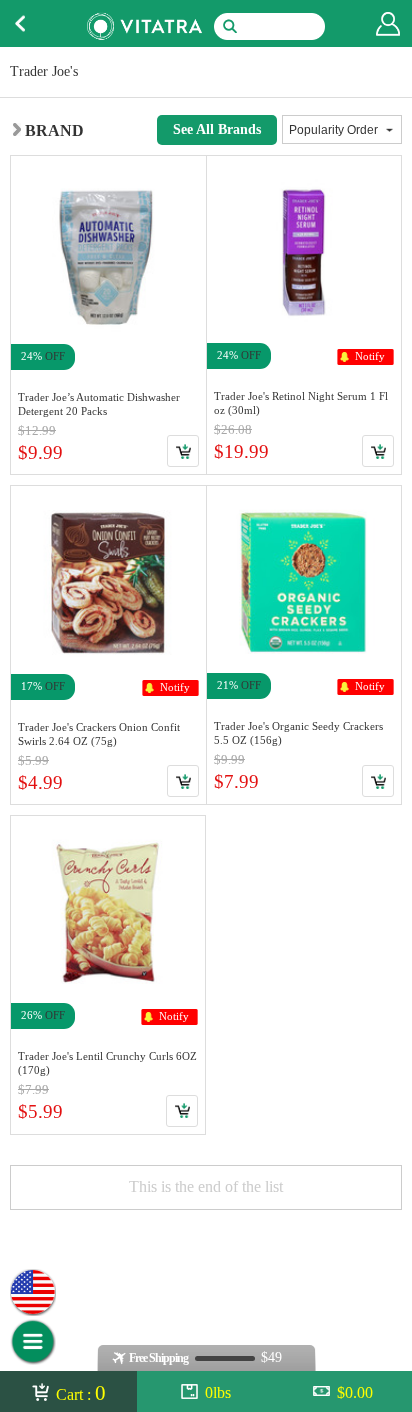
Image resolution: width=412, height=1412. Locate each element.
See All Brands (217, 129)
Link (108, 315)
